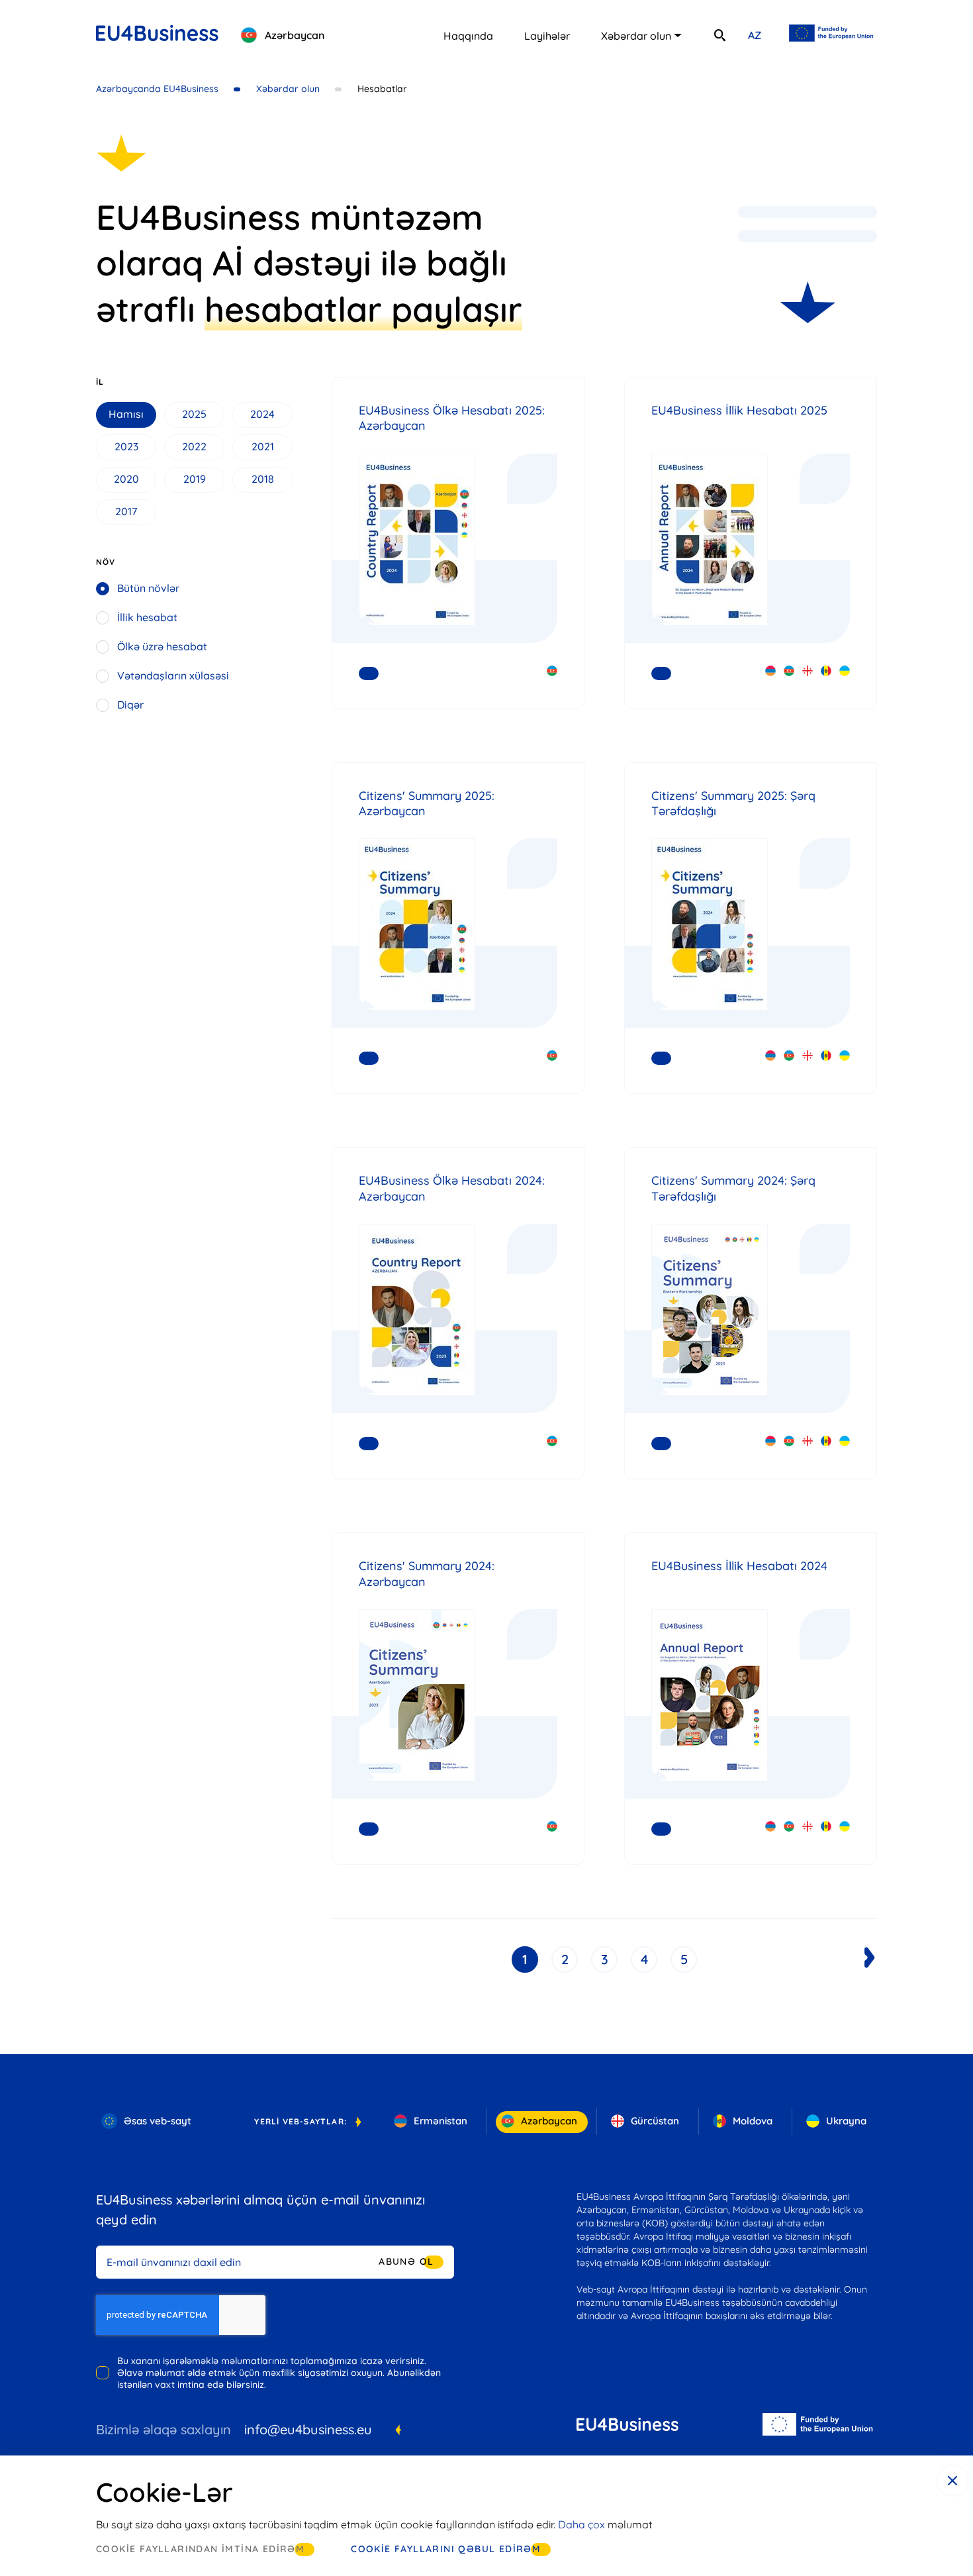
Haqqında (468, 36)
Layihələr (547, 36)
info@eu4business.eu (308, 2429)
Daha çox (581, 2524)
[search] (719, 35)
